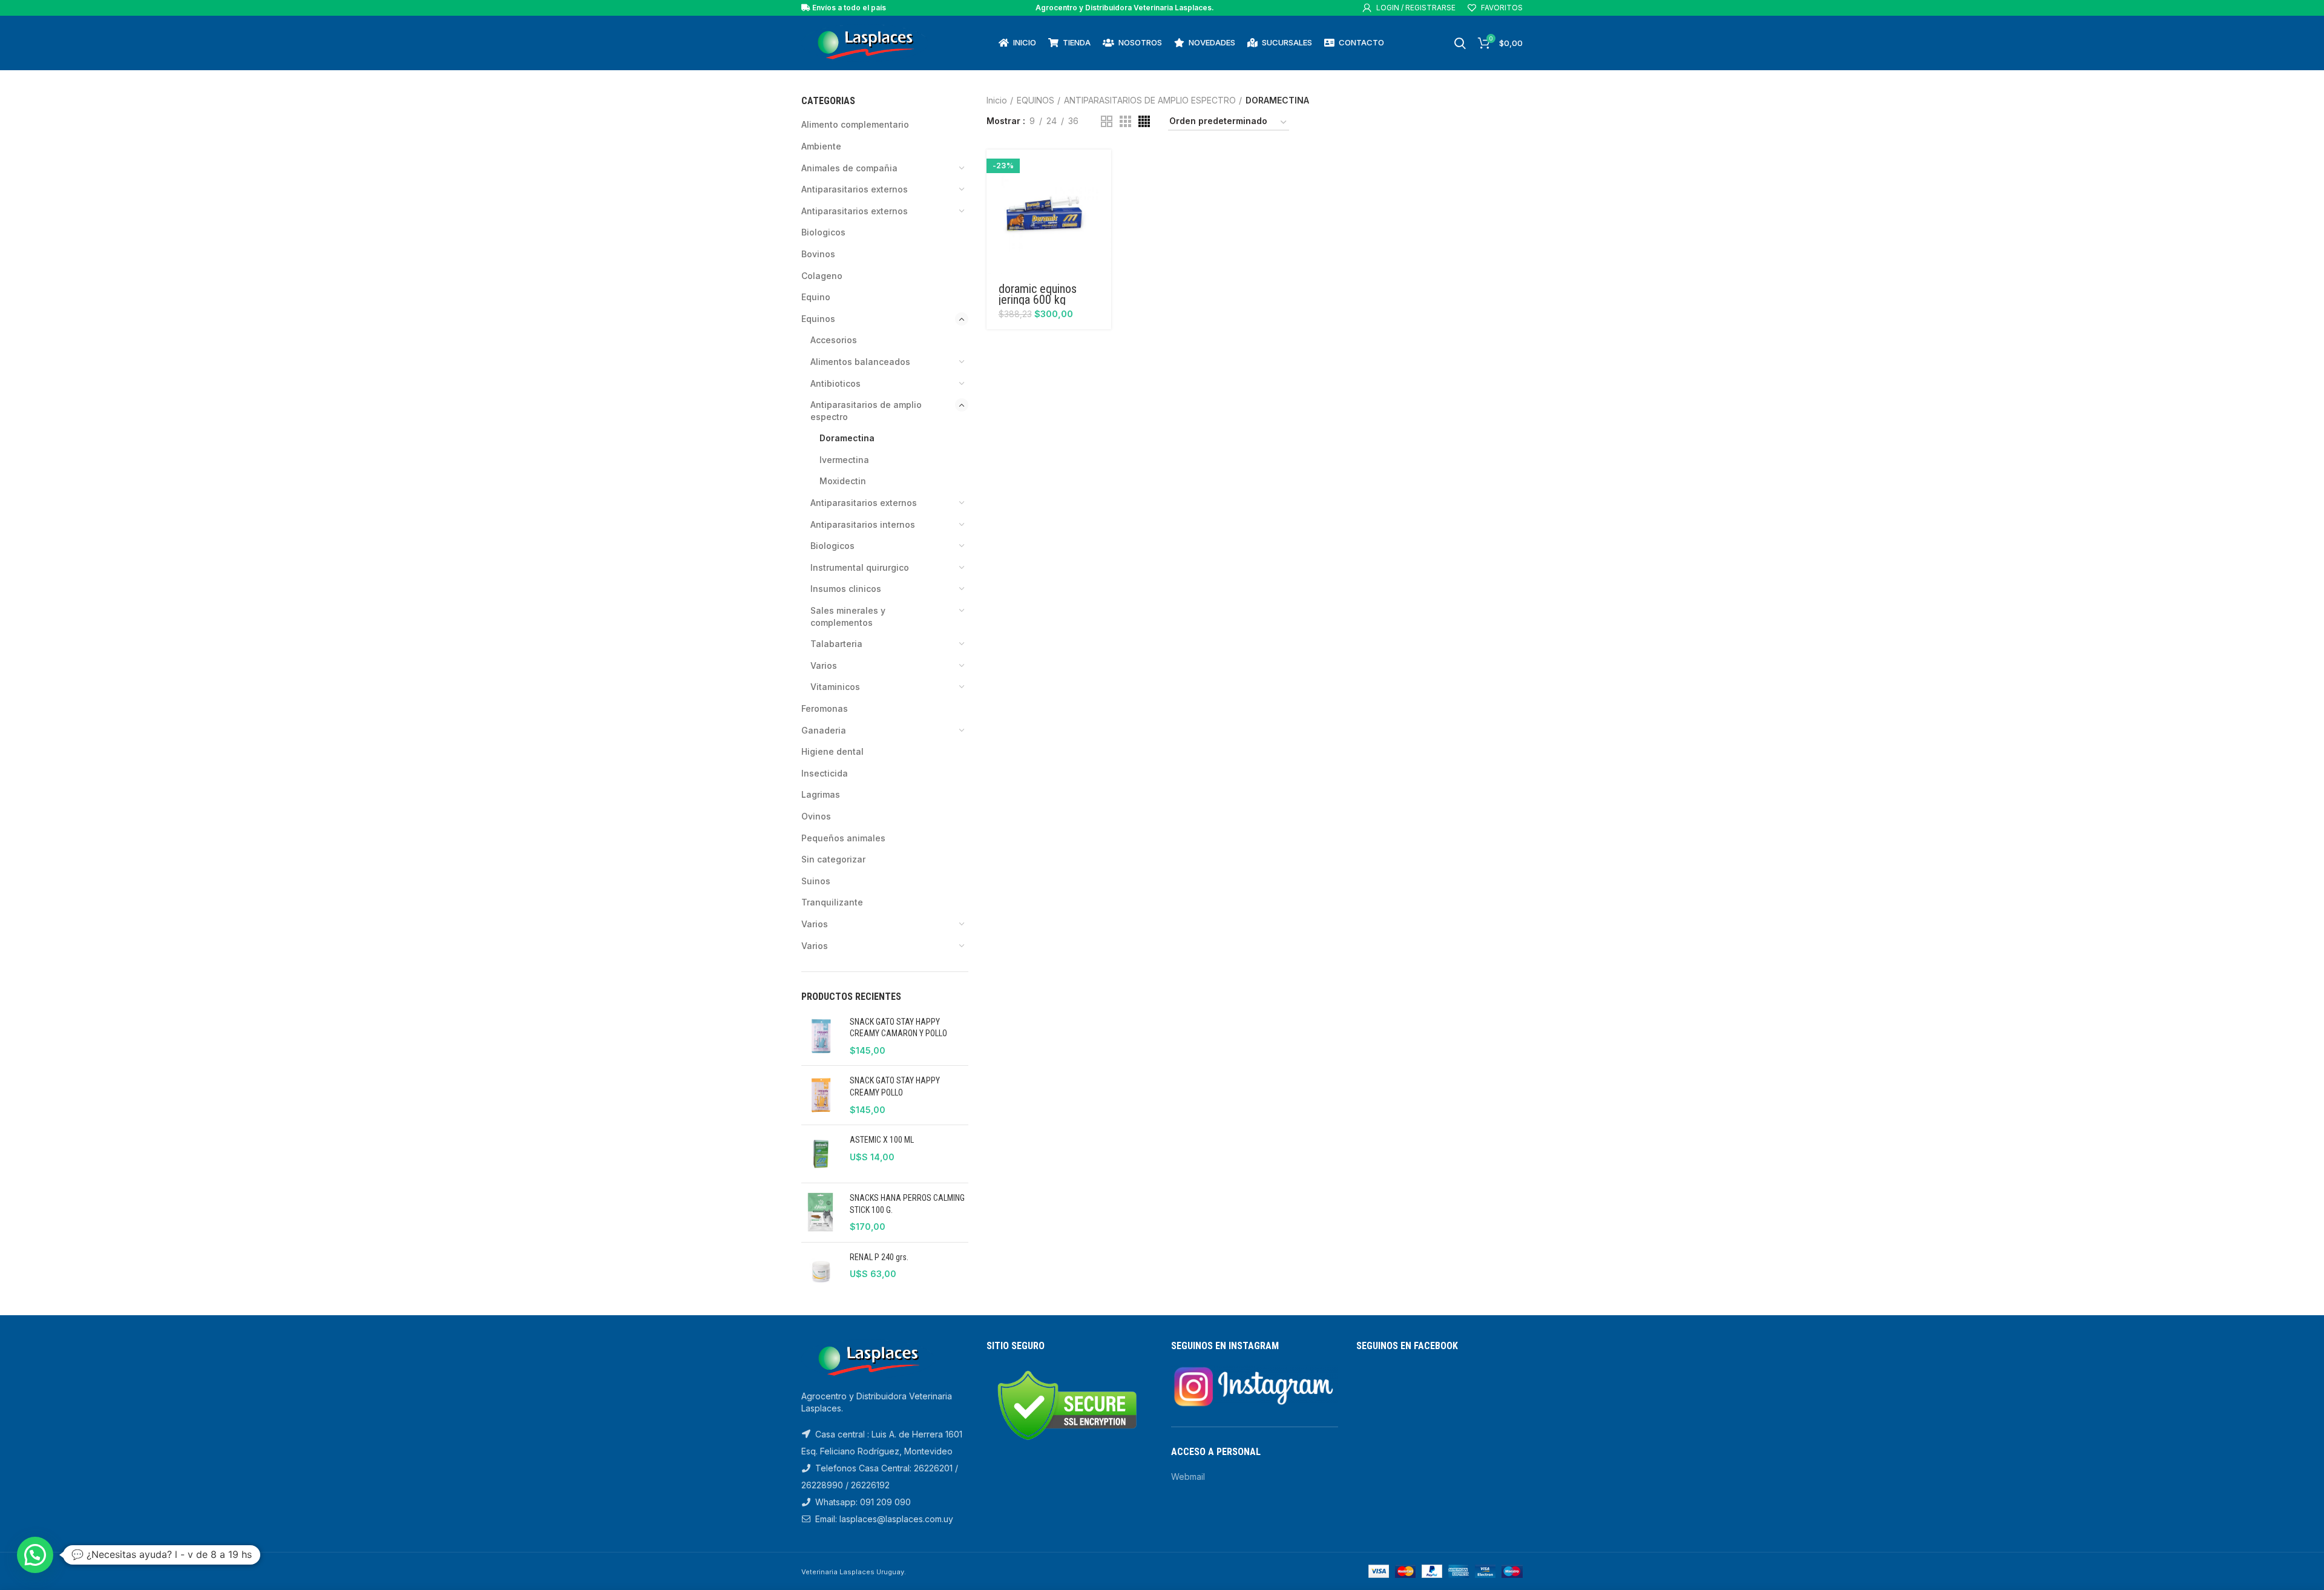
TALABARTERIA (836, 644)
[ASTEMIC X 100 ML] (821, 1154)
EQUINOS (818, 319)
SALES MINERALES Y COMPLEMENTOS (848, 616)
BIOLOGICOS (823, 232)
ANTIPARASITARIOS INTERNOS (863, 524)
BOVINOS (818, 254)
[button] (1102, 169)
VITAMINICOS (835, 687)
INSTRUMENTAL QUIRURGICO (860, 567)
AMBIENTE (821, 146)
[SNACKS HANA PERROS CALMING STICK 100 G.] (821, 1213)
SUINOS (816, 881)
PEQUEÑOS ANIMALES (843, 838)
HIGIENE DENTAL (832, 751)
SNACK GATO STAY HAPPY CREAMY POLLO (895, 1086)
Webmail (1188, 1477)
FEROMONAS (825, 708)
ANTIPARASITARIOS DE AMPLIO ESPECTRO (866, 411)
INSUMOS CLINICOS (846, 589)
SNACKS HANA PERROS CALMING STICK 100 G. (907, 1204)
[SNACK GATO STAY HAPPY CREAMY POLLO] (821, 1095)
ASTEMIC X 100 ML (882, 1140)
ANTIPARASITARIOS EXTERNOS (855, 211)
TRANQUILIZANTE (832, 902)
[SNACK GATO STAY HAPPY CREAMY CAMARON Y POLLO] (821, 1036)
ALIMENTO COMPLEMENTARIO (855, 124)
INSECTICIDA (825, 773)
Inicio (997, 100)
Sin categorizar (833, 859)
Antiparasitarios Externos (855, 189)
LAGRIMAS (821, 794)
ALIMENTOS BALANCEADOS (860, 362)
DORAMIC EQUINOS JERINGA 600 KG (1038, 294)
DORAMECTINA (847, 438)
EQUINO (816, 297)
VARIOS (824, 665)
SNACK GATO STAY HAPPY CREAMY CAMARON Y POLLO (898, 1028)
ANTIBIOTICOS (835, 383)
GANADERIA (824, 730)
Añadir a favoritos (1102, 196)
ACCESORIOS (834, 340)
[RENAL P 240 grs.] (821, 1271)
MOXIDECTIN (843, 481)
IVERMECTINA (844, 460)
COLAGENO (822, 276)
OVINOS (816, 816)
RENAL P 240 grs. (879, 1257)
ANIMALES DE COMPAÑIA (849, 168)
